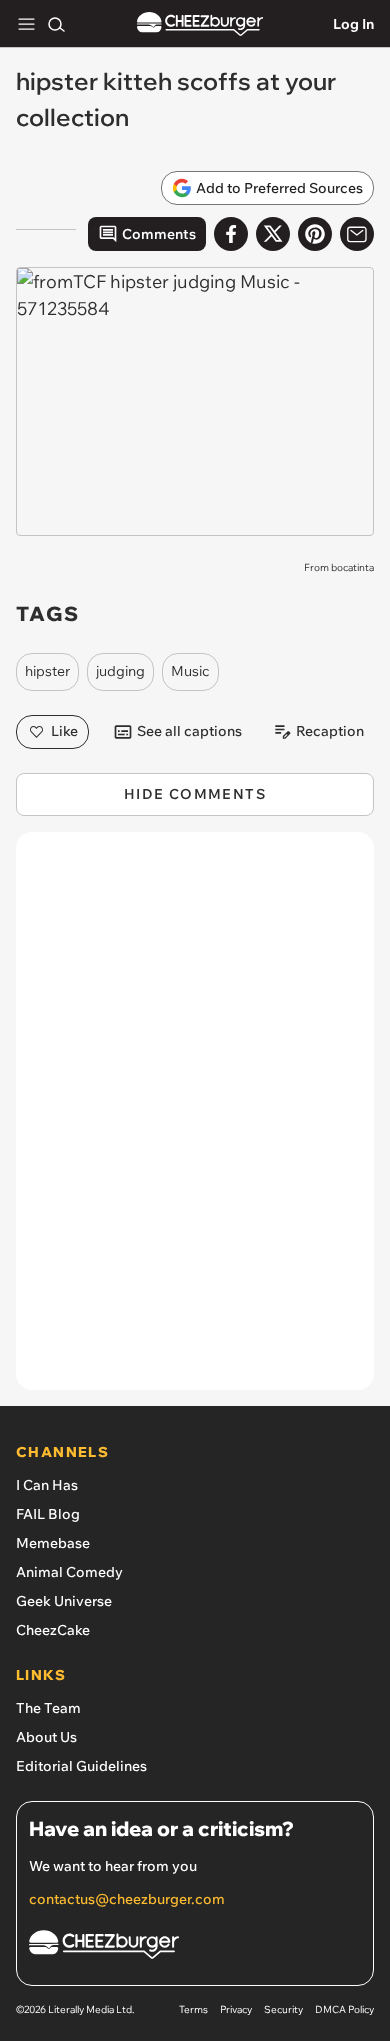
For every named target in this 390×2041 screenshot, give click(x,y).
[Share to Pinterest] (315, 234)
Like (64, 731)
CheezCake (53, 1630)
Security (283, 2009)
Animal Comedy (69, 1572)
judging (120, 671)
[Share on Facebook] (231, 234)
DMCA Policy (344, 2009)
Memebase (53, 1543)
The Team (48, 1708)
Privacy (236, 2009)
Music (190, 671)
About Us (46, 1737)
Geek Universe (64, 1601)
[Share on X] (273, 234)
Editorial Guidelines (81, 1766)
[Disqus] (195, 1121)
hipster (47, 671)
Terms (193, 2009)
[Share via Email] (357, 234)
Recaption (330, 731)
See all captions (189, 731)
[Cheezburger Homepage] (200, 24)
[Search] (56, 24)
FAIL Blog (48, 1514)
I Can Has (47, 1485)
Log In (353, 24)
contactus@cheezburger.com (127, 1899)
